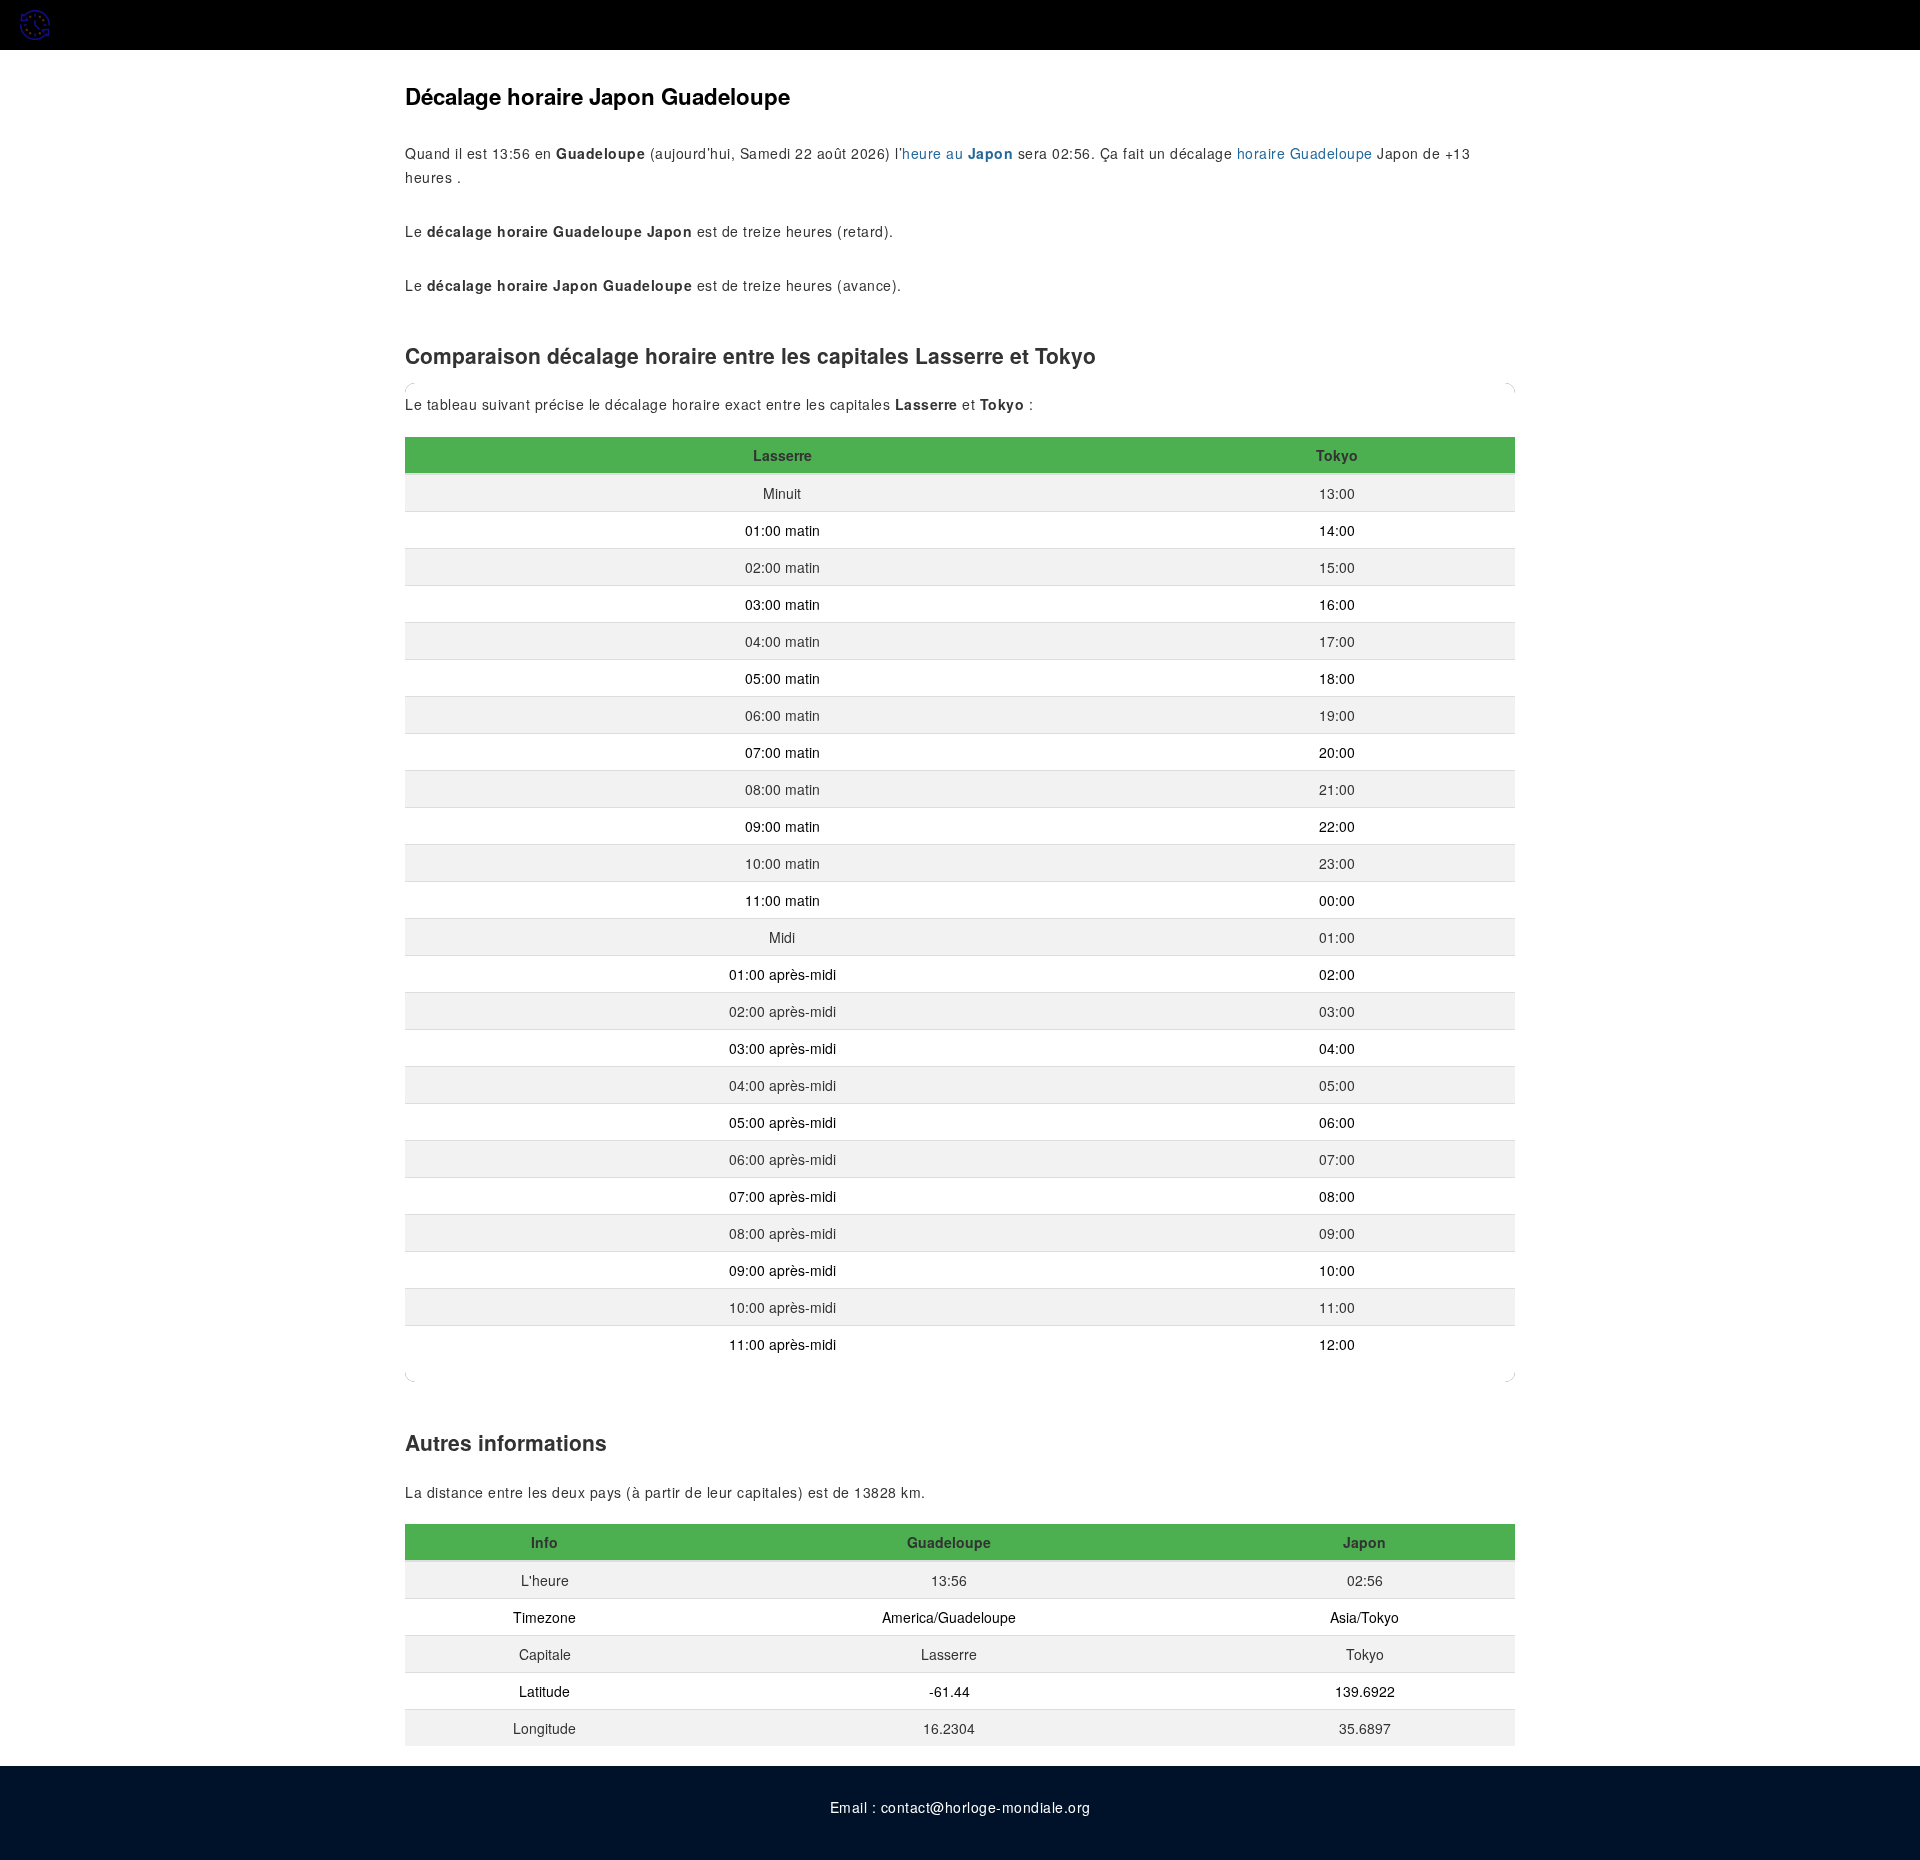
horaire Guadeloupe (1305, 153)
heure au (957, 153)
